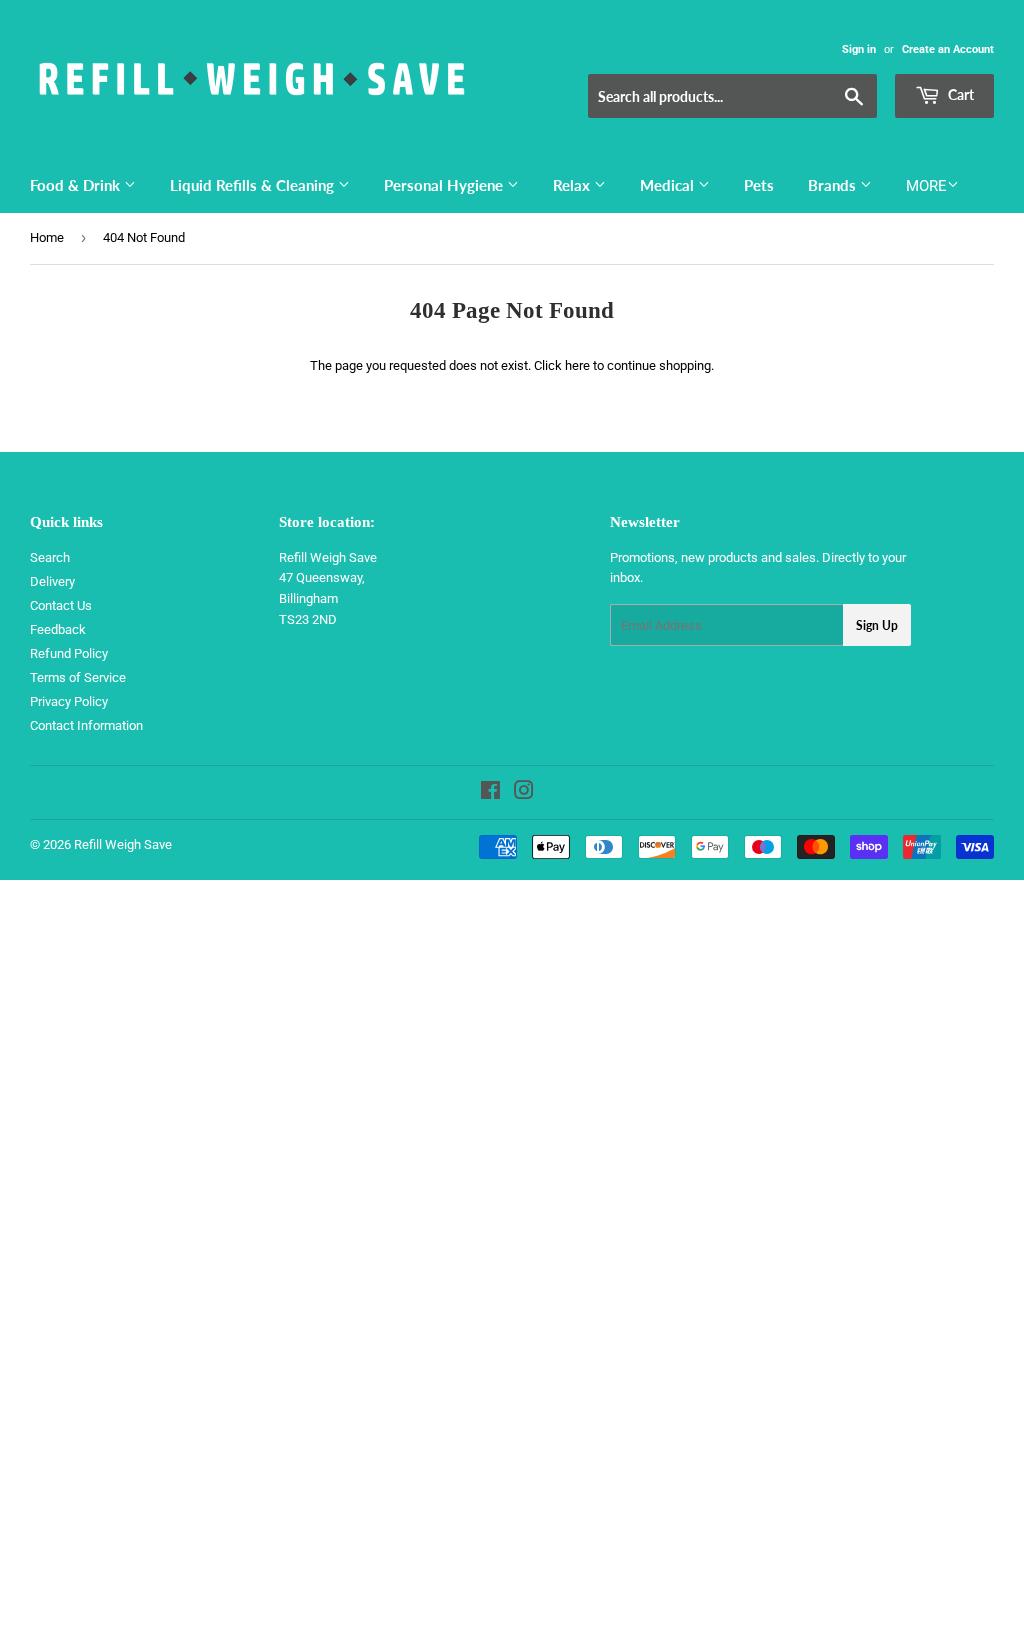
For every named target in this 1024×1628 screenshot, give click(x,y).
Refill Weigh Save (123, 844)
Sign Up (877, 625)
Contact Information (86, 725)
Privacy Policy (69, 701)
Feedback (58, 629)
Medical (669, 185)
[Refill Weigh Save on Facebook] (490, 793)
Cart (959, 94)
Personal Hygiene (445, 185)
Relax (573, 185)
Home (47, 237)
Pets (759, 185)
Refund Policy (69, 653)
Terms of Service (78, 677)
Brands (834, 185)
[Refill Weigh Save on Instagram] (524, 793)
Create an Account (948, 49)
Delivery (52, 581)
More (926, 186)
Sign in (859, 49)
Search (50, 557)
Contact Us (61, 605)
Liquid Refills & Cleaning (254, 185)
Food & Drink (77, 185)
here (577, 365)
